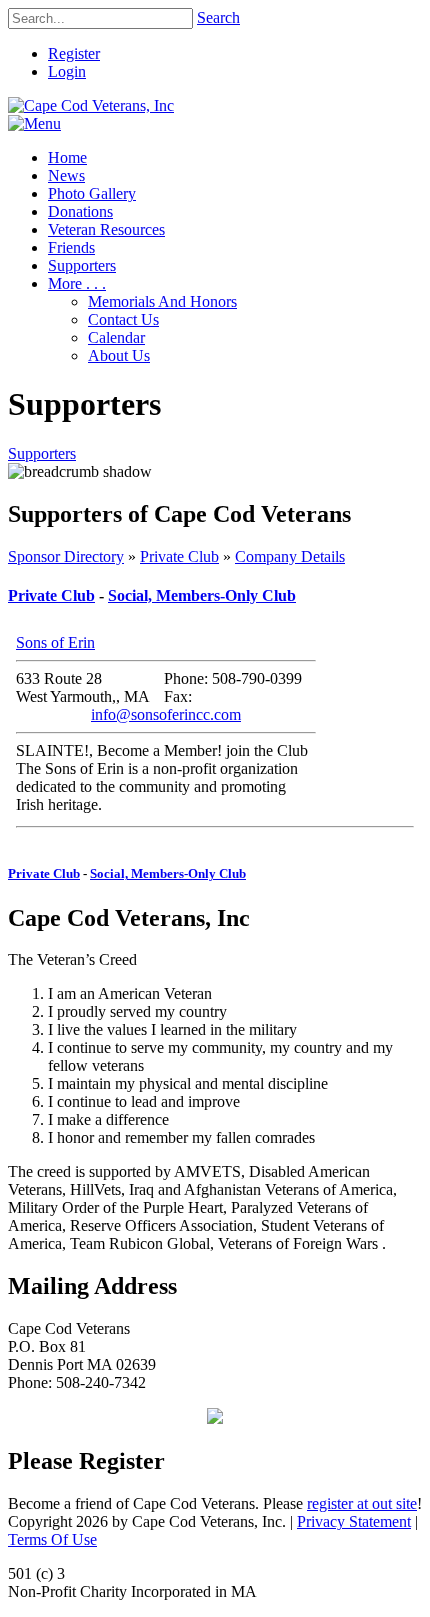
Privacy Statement (354, 1521)
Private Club (179, 556)
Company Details (290, 556)
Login (67, 71)
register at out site (362, 1503)
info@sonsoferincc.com (166, 714)
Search (218, 17)
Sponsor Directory (66, 556)
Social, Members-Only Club (202, 595)
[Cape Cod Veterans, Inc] (91, 105)
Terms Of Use (52, 1539)
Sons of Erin (55, 642)
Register (74, 53)
